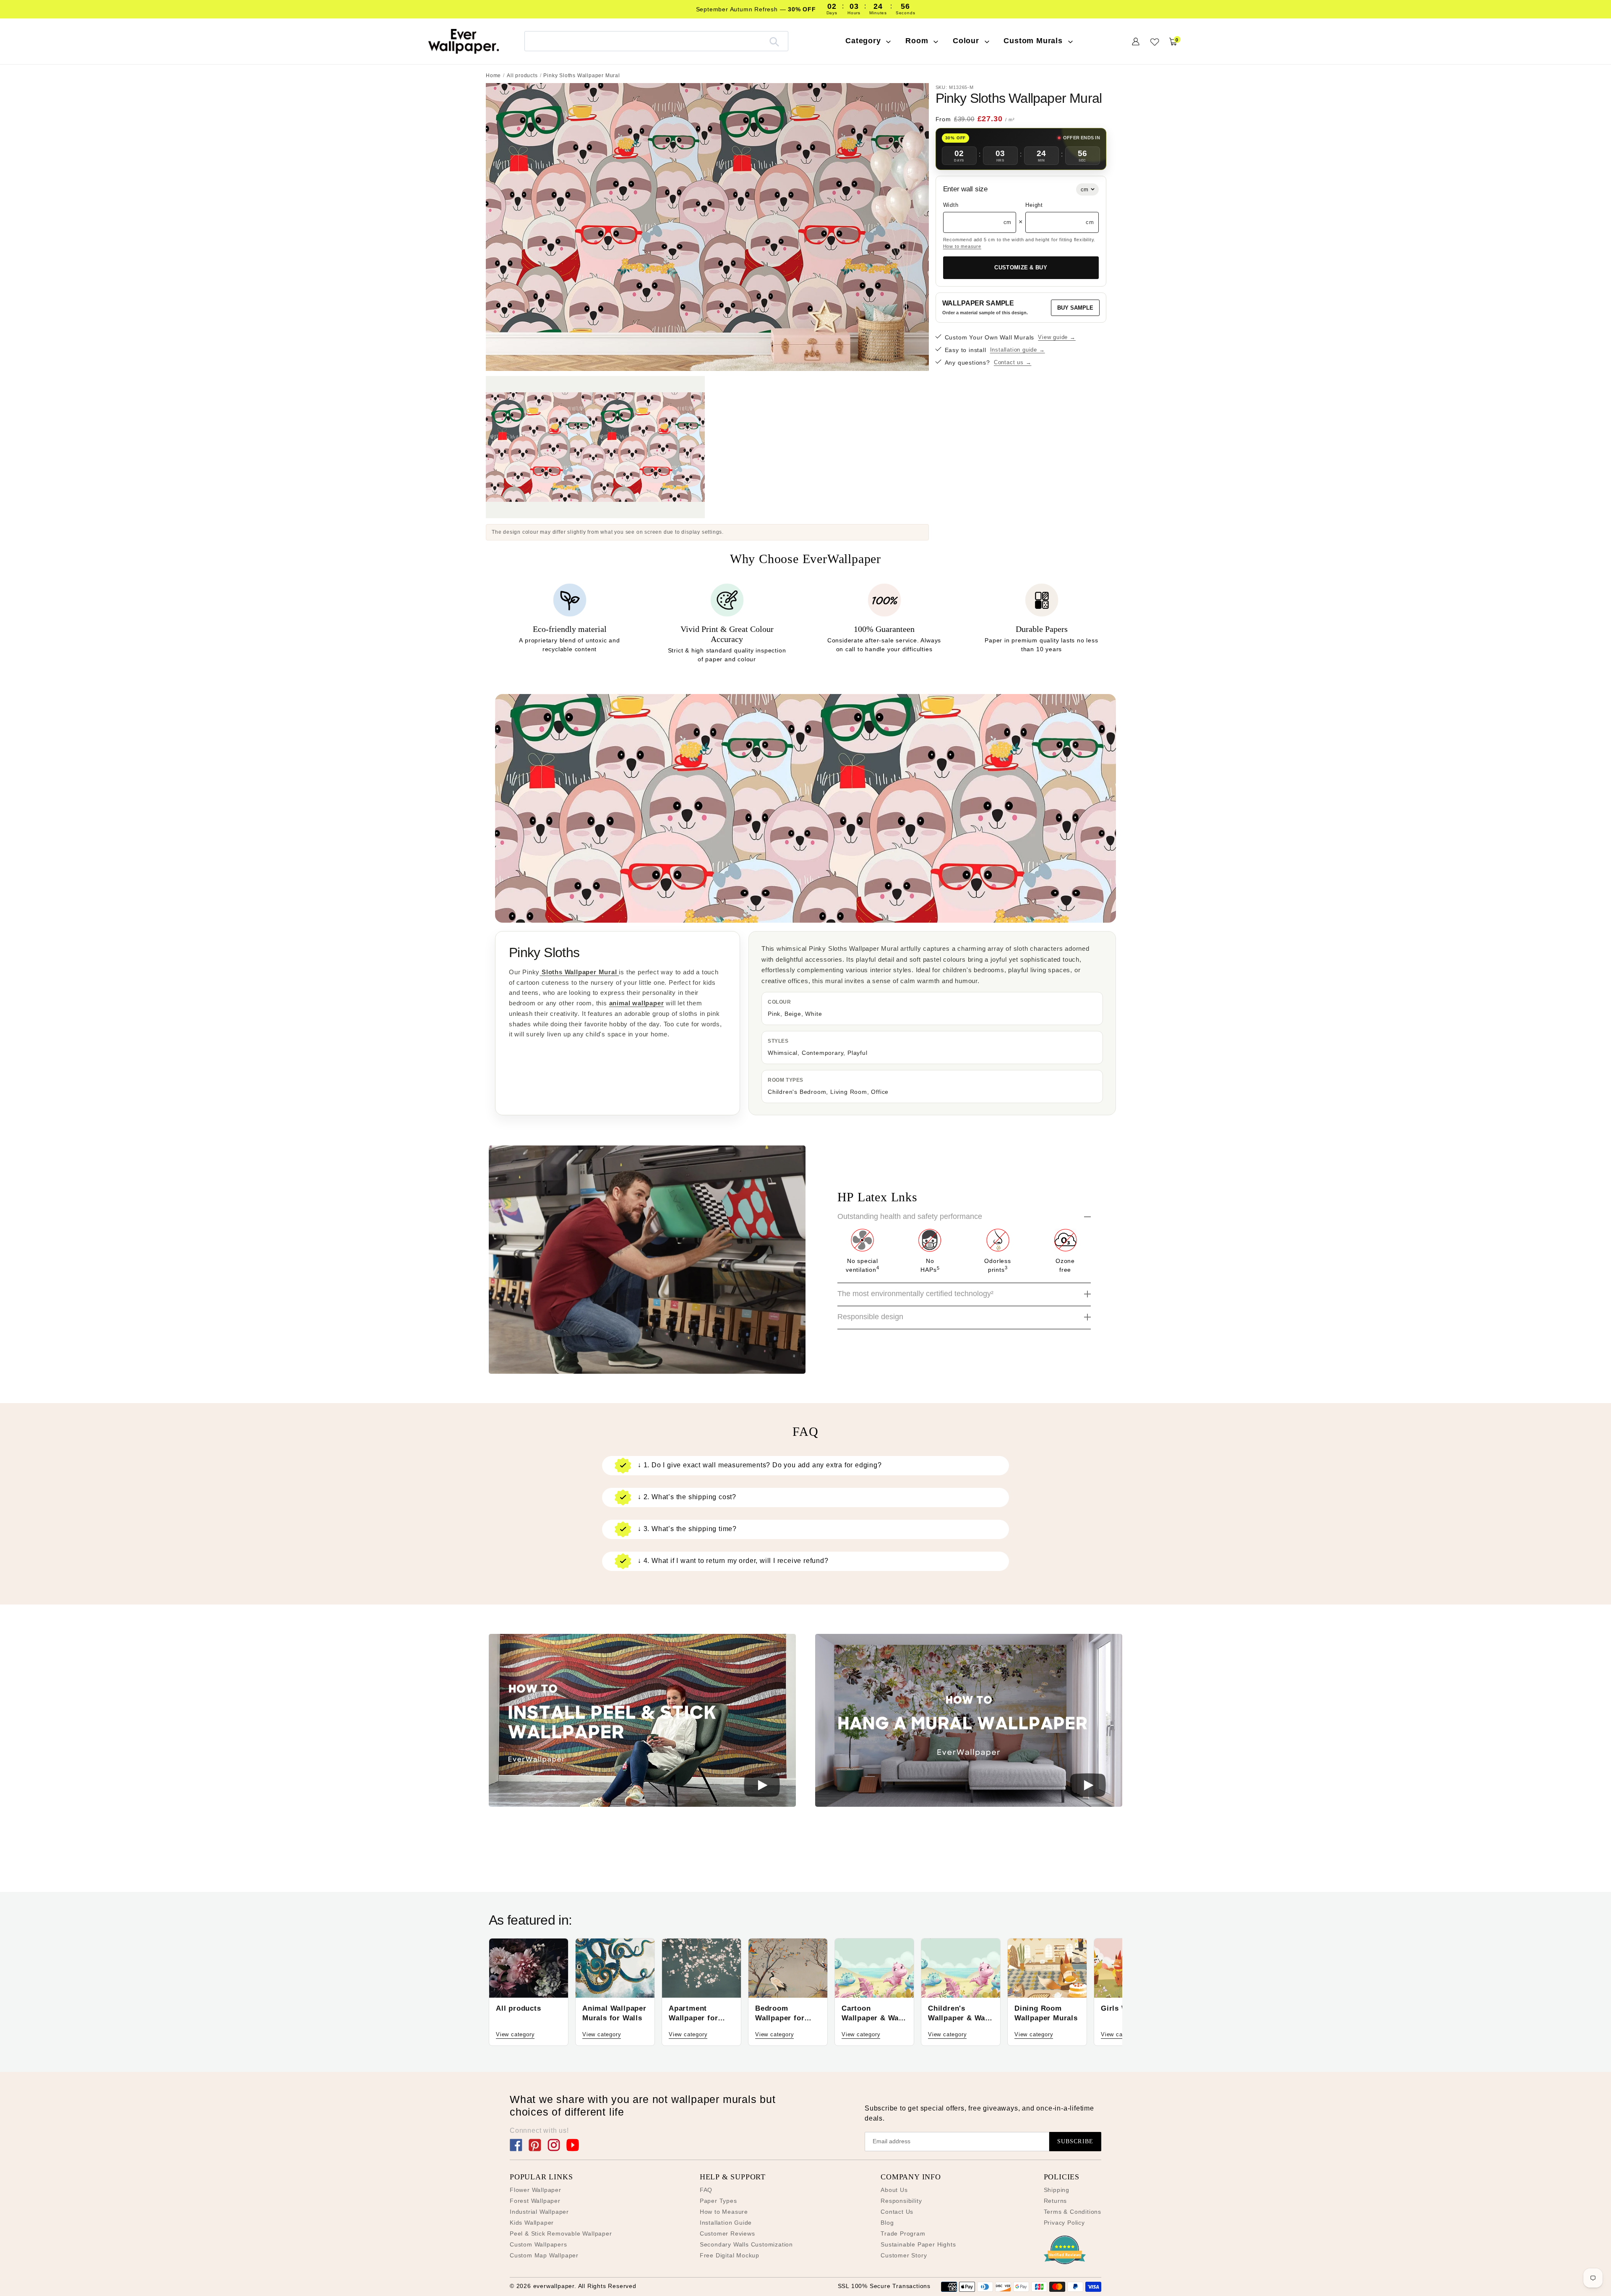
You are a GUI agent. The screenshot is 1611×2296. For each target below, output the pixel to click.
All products (522, 76)
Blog (887, 2223)
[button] (642, 1722)
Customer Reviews (727, 2233)
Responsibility (901, 2201)
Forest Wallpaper (535, 2201)
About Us (894, 2190)
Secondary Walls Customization (746, 2244)
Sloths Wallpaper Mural (579, 972)
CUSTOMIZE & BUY (1021, 267)
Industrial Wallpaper (539, 2212)
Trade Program (903, 2233)
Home (493, 76)
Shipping (1057, 2190)
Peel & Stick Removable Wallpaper (561, 2233)
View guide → (1057, 337)
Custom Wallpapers (538, 2244)
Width (951, 205)
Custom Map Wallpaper (544, 2255)
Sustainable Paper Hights (918, 2244)
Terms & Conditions (1073, 2212)
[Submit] (774, 41)
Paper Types (718, 2201)
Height (1034, 205)
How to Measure (724, 2212)
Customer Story (904, 2255)
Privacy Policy (1064, 2223)
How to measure (962, 246)
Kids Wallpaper (532, 2223)
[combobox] (656, 41)
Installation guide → (1018, 350)
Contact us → (1013, 362)
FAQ (706, 2190)
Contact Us (897, 2212)
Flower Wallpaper (536, 2190)
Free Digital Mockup (730, 2255)
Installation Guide (726, 2223)
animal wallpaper (637, 1003)
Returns (1056, 2201)
